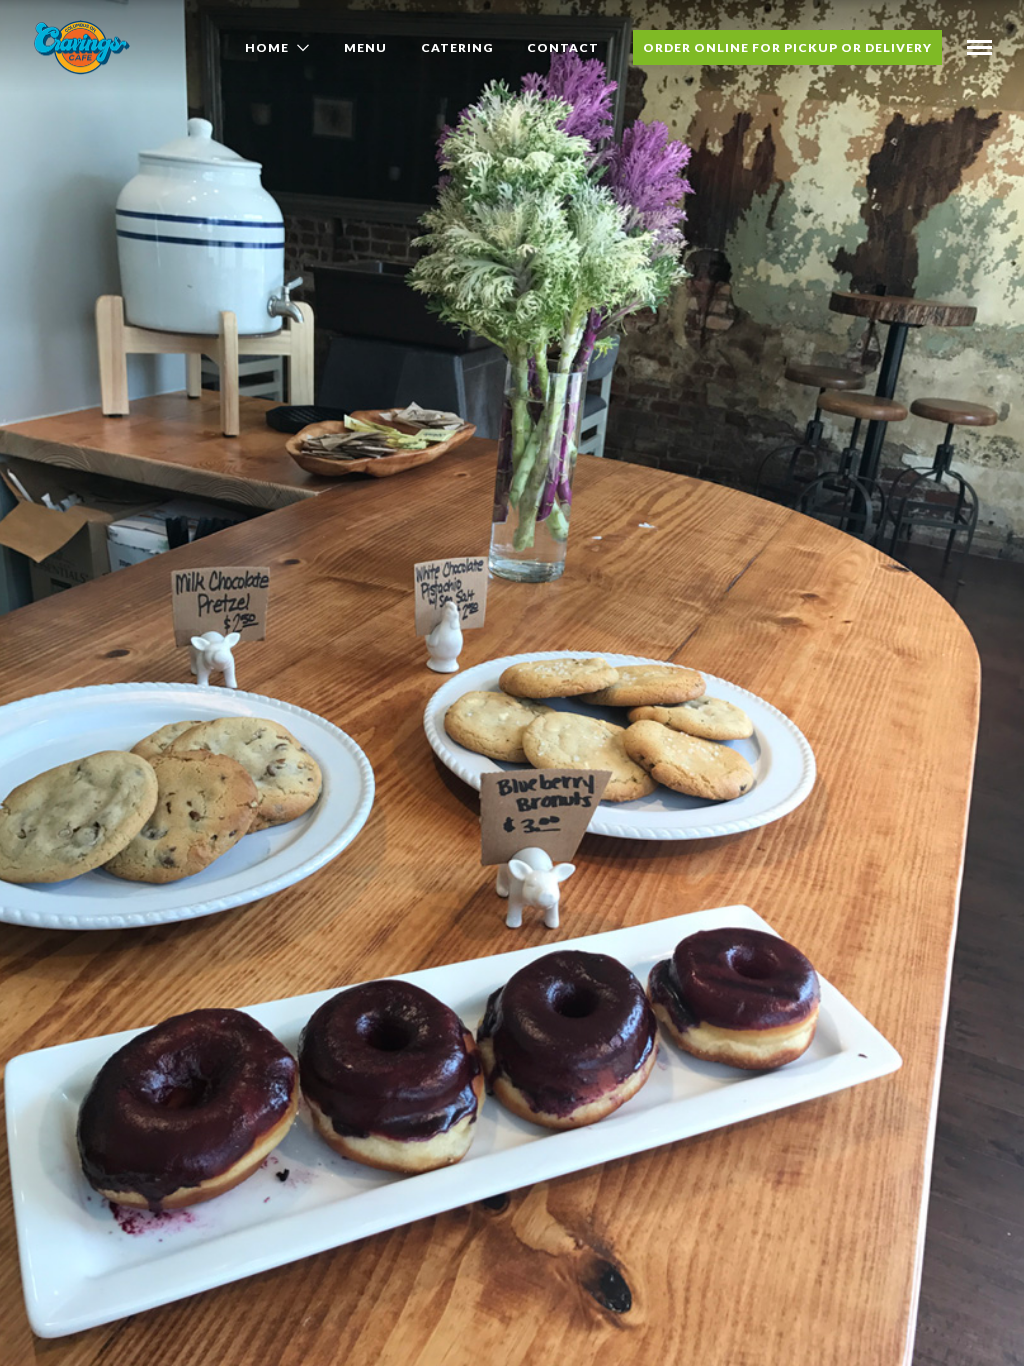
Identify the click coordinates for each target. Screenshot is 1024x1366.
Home (267, 47)
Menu (365, 47)
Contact (563, 47)
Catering (457, 47)
